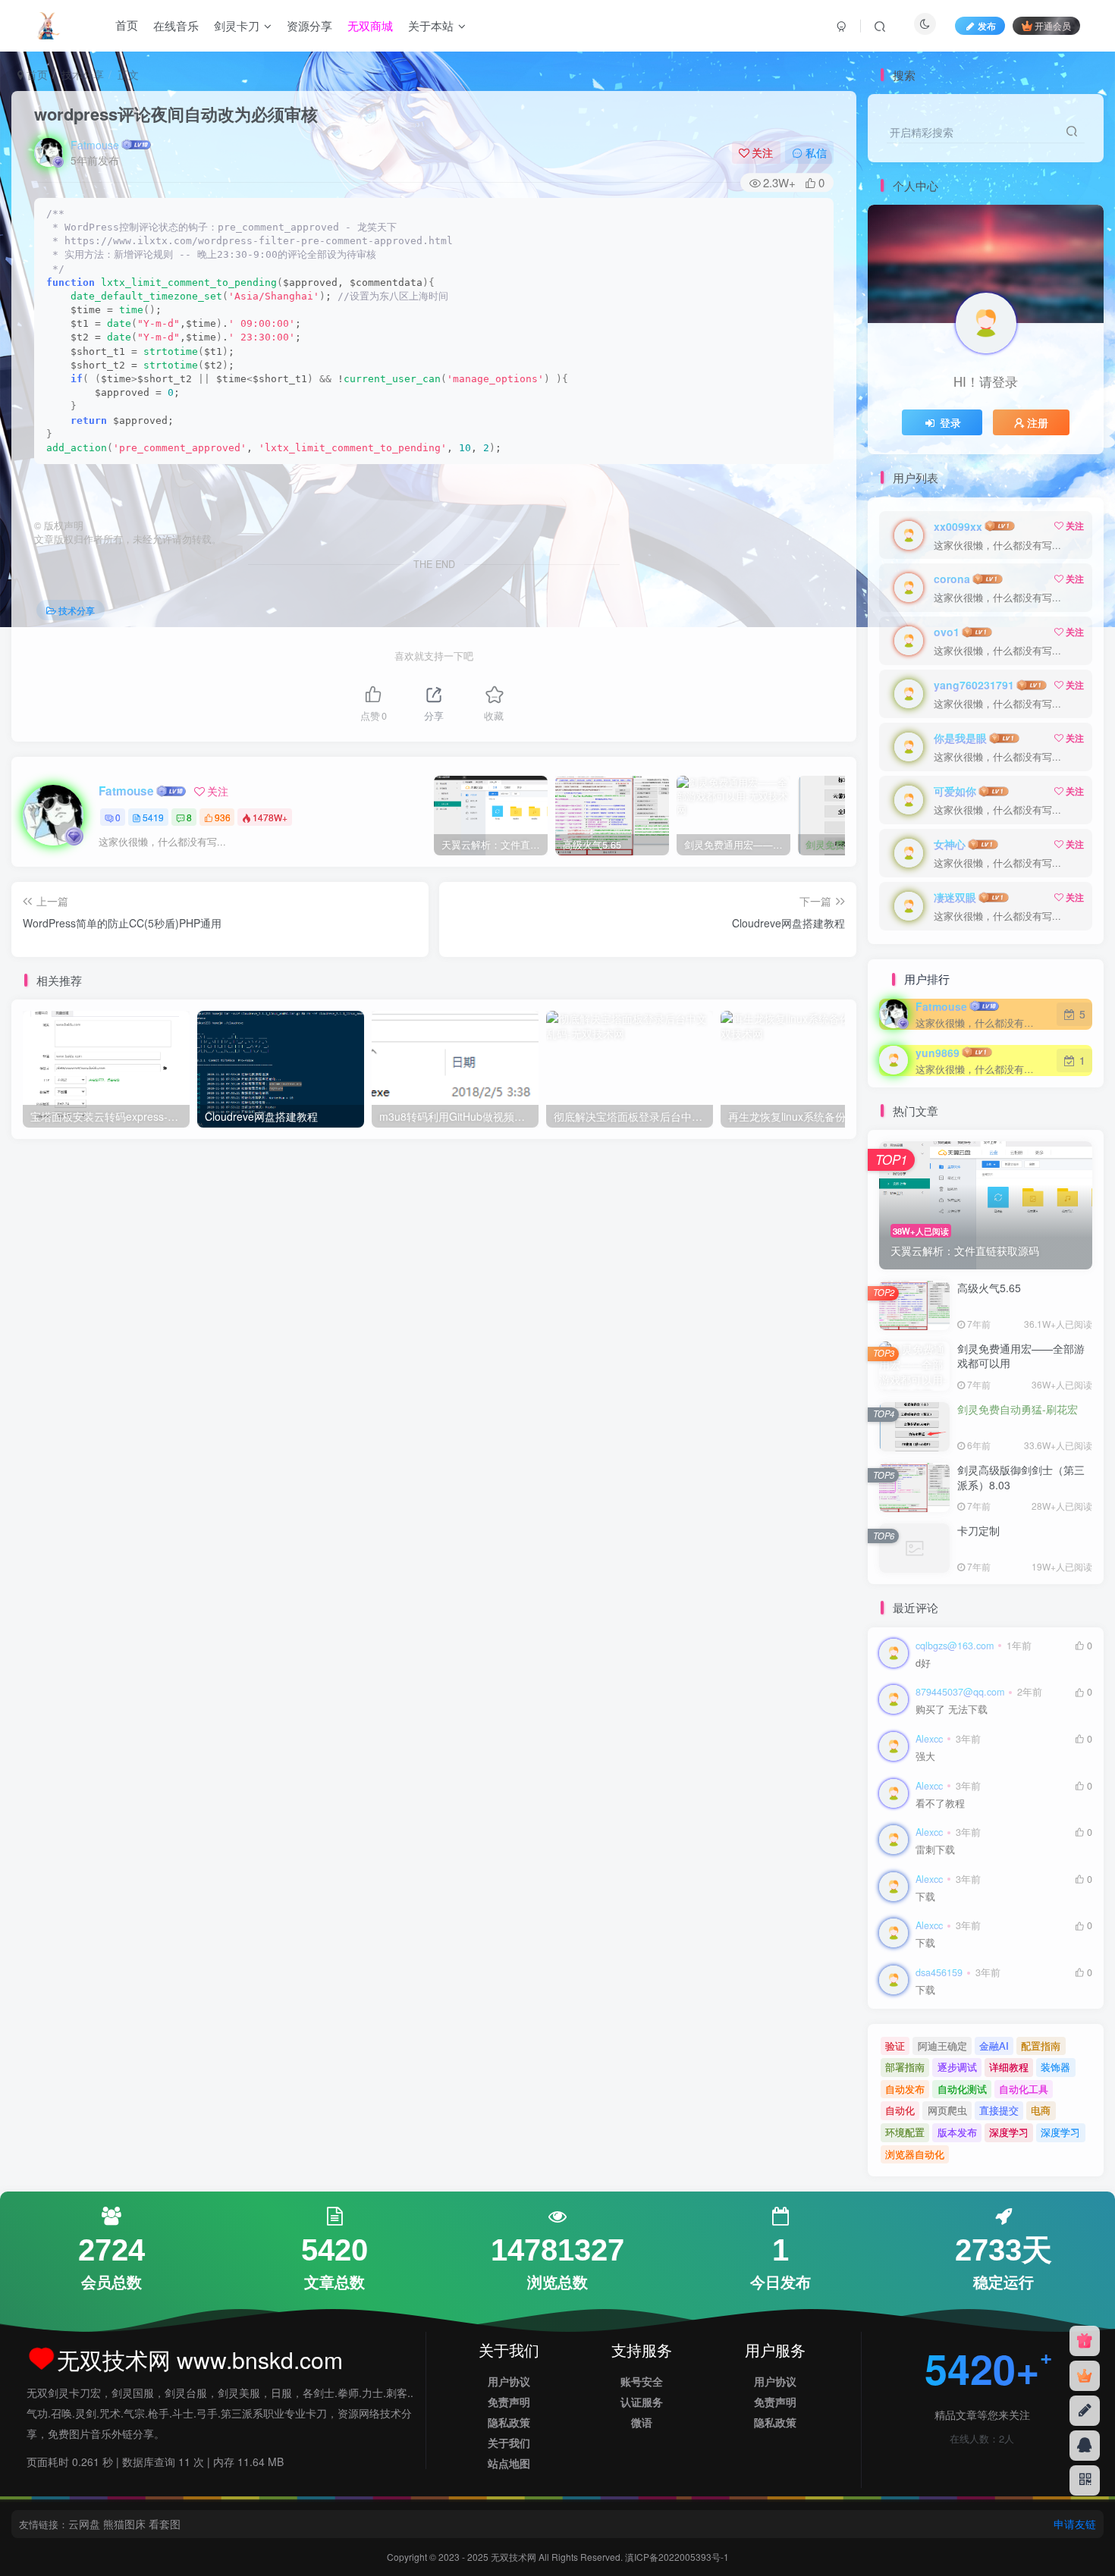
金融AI (994, 2046)
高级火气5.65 (989, 1288)
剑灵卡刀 (237, 25)
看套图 (165, 2524)
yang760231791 (974, 685)
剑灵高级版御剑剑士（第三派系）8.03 (1021, 1477)
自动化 (900, 2110)
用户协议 (509, 2381)
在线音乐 (176, 25)
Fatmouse (95, 145)
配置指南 (1041, 2046)
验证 (895, 2046)
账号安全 (642, 2381)
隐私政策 (509, 2422)
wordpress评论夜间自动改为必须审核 (176, 114)
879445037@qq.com (960, 1692)
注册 (1038, 422)
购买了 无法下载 (952, 1710)
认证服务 (642, 2402)
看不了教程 (940, 1804)
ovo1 (947, 632)
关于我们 (509, 2443)
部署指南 (905, 2067)
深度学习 (1009, 2132)
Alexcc (929, 1739)
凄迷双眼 (955, 897)
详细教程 (1009, 2067)
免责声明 (509, 2402)
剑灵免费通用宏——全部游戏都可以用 (1021, 1356)
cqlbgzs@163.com (955, 1646)
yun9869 (938, 1053)
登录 (950, 422)
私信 (816, 152)
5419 (153, 817)
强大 (925, 1757)
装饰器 (1055, 2067)
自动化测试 (962, 2089)
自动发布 (905, 2089)
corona (952, 579)
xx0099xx (958, 526)
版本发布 (957, 2132)
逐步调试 (957, 2067)
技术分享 (83, 74)
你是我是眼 (960, 738)
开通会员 (1053, 25)
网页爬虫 (947, 2110)
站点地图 (509, 2463)
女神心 (950, 844)
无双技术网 (515, 2557)
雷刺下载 (935, 1850)
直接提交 (999, 2110)
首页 (127, 25)
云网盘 (84, 2524)
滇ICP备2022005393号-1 (677, 2557)
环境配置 (905, 2132)
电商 (1041, 2110)
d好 (923, 1663)
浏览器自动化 (915, 2154)
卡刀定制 (978, 1530)
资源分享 (309, 25)
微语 (642, 2422)
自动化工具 (1024, 2089)
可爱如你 (955, 791)
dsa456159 (939, 1972)
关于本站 (431, 25)
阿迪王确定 (942, 2046)
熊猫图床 (124, 2524)
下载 (925, 1897)
